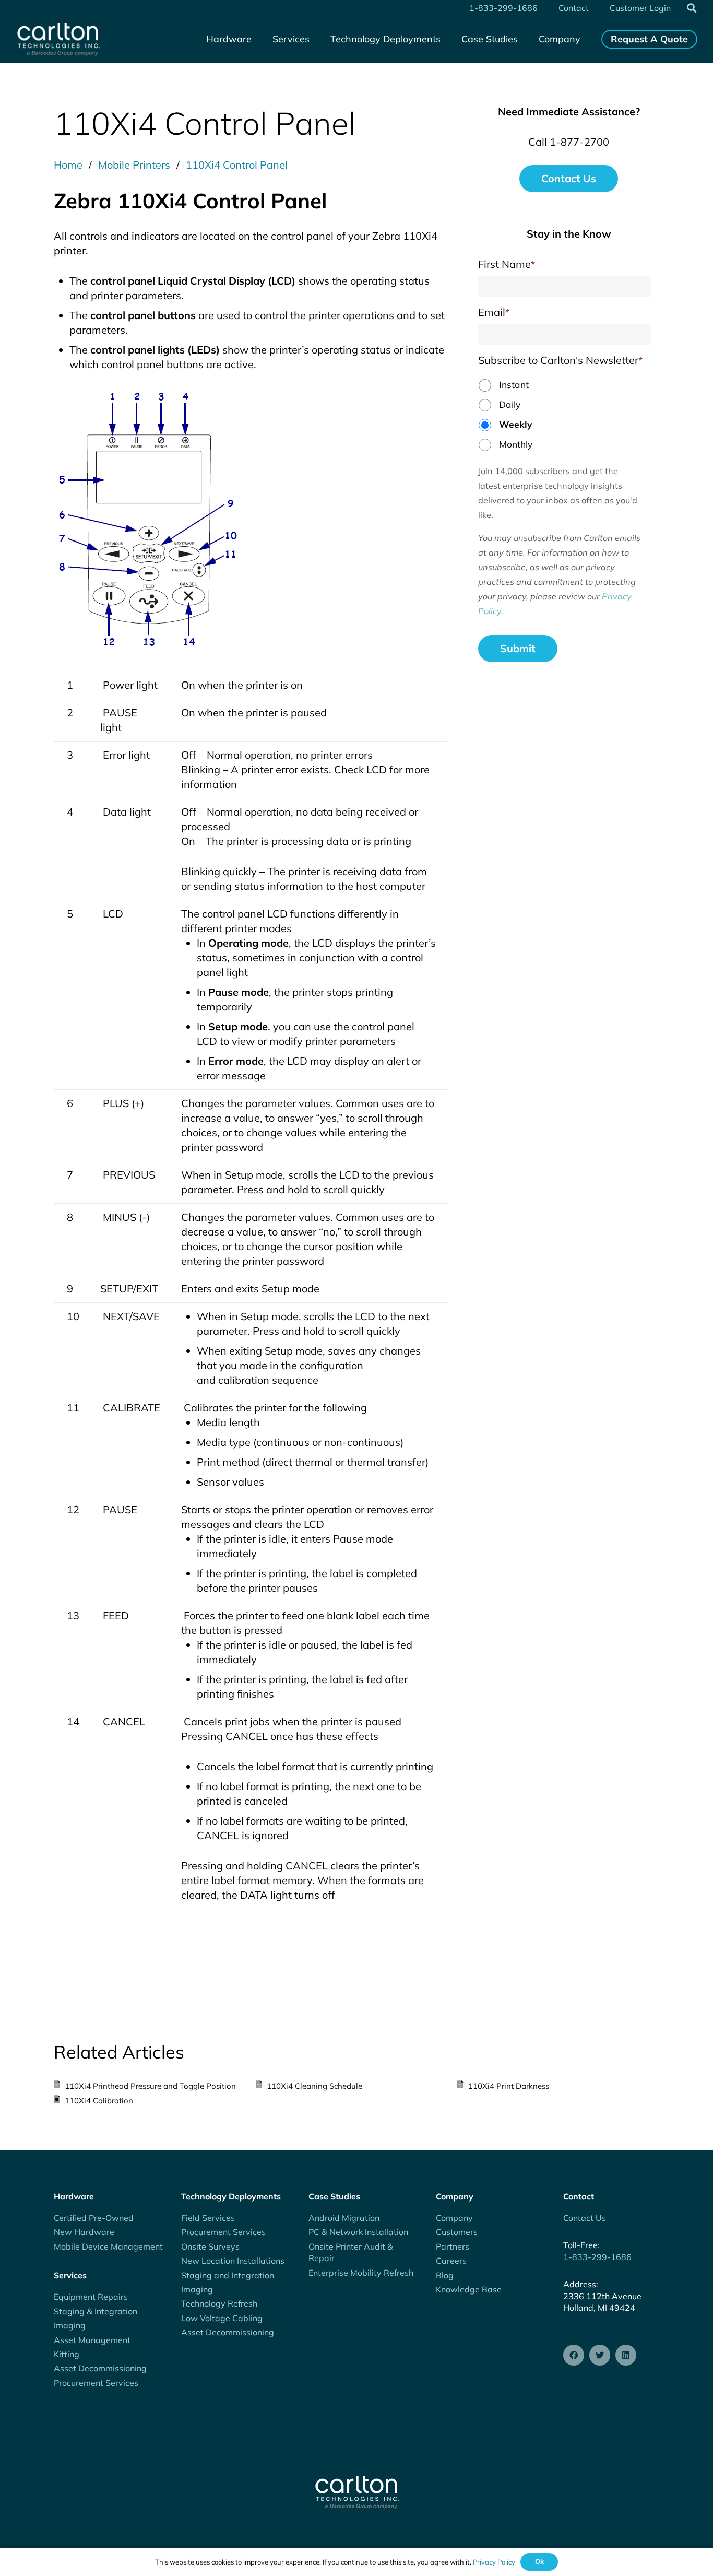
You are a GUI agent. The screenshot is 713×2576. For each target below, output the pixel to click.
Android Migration (344, 2218)
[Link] (58, 39)
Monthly (516, 444)
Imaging (70, 2325)
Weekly (516, 424)
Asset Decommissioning (100, 2368)
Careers (451, 2261)
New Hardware (84, 2232)
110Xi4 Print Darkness (509, 2086)
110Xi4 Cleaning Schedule (314, 2086)
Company (454, 2218)
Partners (453, 2246)
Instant (514, 384)
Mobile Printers (134, 165)
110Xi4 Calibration (99, 2101)
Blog (445, 2275)
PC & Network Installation (358, 2232)
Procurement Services (96, 2383)
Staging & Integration (96, 2311)
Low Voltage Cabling (222, 2318)
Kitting (67, 2354)
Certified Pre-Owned (94, 2218)
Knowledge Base (469, 2289)
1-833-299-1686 (597, 2257)
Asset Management (92, 2340)
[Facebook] (574, 2355)
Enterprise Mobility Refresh (361, 2273)
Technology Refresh (219, 2303)
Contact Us (585, 2218)
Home (68, 165)
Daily (510, 404)
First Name (507, 264)
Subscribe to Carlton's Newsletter (560, 360)
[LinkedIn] (626, 2355)
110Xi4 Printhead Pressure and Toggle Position (150, 2086)
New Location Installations (233, 2261)
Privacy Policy (494, 2562)
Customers (457, 2232)
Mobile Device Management (108, 2246)
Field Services (208, 2218)
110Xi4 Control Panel (237, 165)
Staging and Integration (228, 2275)
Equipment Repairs (91, 2297)
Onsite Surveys (210, 2246)
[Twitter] (600, 2355)
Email (494, 312)
